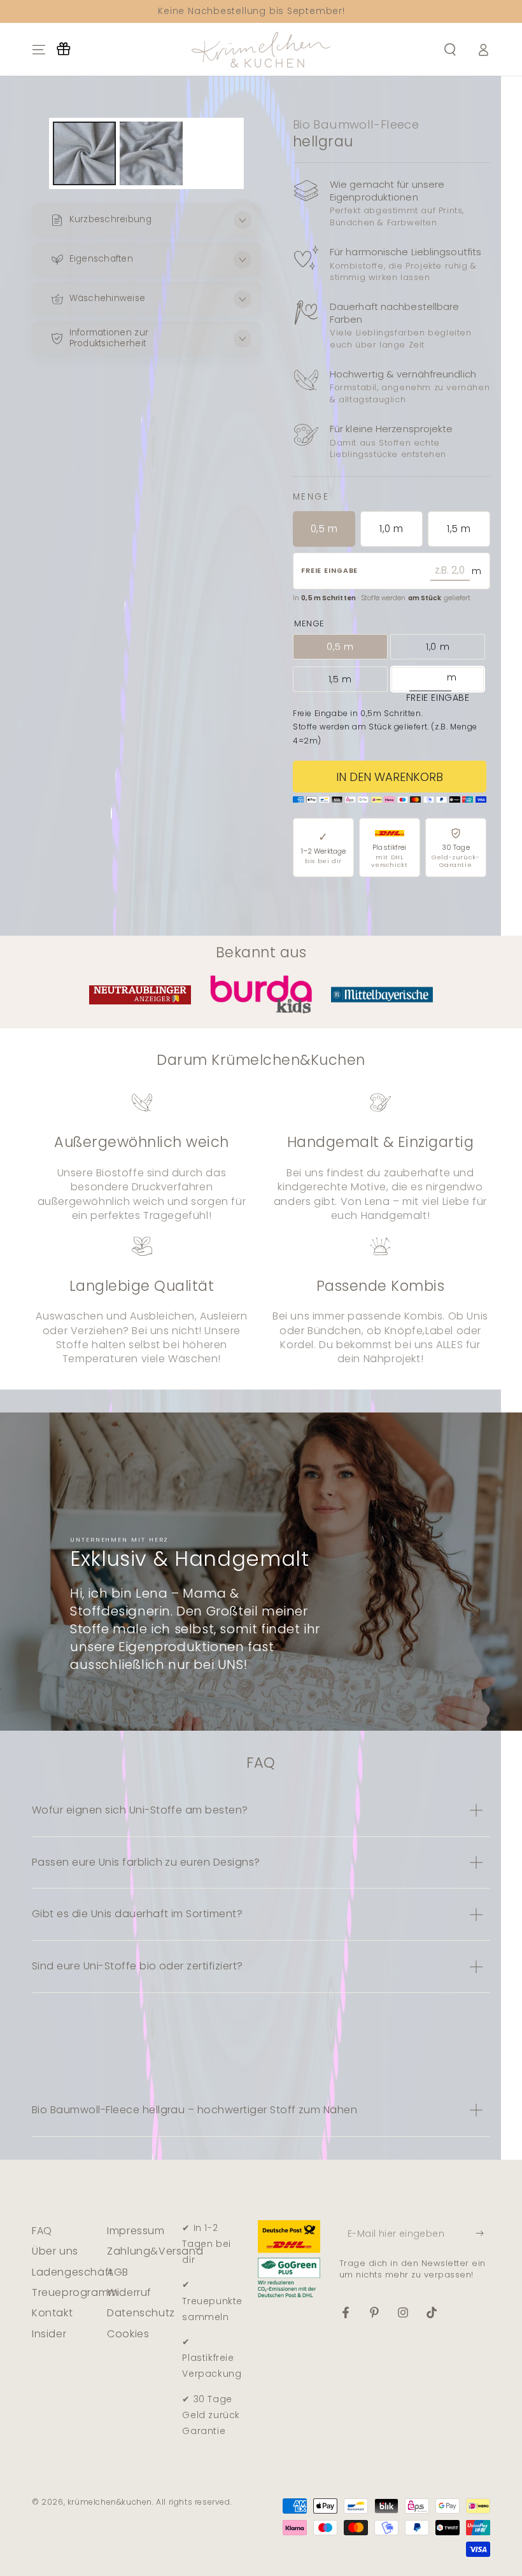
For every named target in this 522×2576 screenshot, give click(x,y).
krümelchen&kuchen (110, 2502)
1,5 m (459, 529)
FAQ (42, 2231)
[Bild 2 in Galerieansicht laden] (151, 153)
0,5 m (324, 529)
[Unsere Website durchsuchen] (450, 50)
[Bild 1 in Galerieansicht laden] (84, 153)
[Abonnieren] (483, 2234)
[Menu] (39, 50)
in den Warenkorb (390, 777)
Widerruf (129, 2292)
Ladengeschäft (73, 2272)
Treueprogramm (75, 2292)
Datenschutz (141, 2313)
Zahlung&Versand (155, 2251)
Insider (49, 2334)
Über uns (55, 2251)
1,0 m (391, 529)
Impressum (136, 2231)
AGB (118, 2272)
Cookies (128, 2334)
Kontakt (52, 2313)
